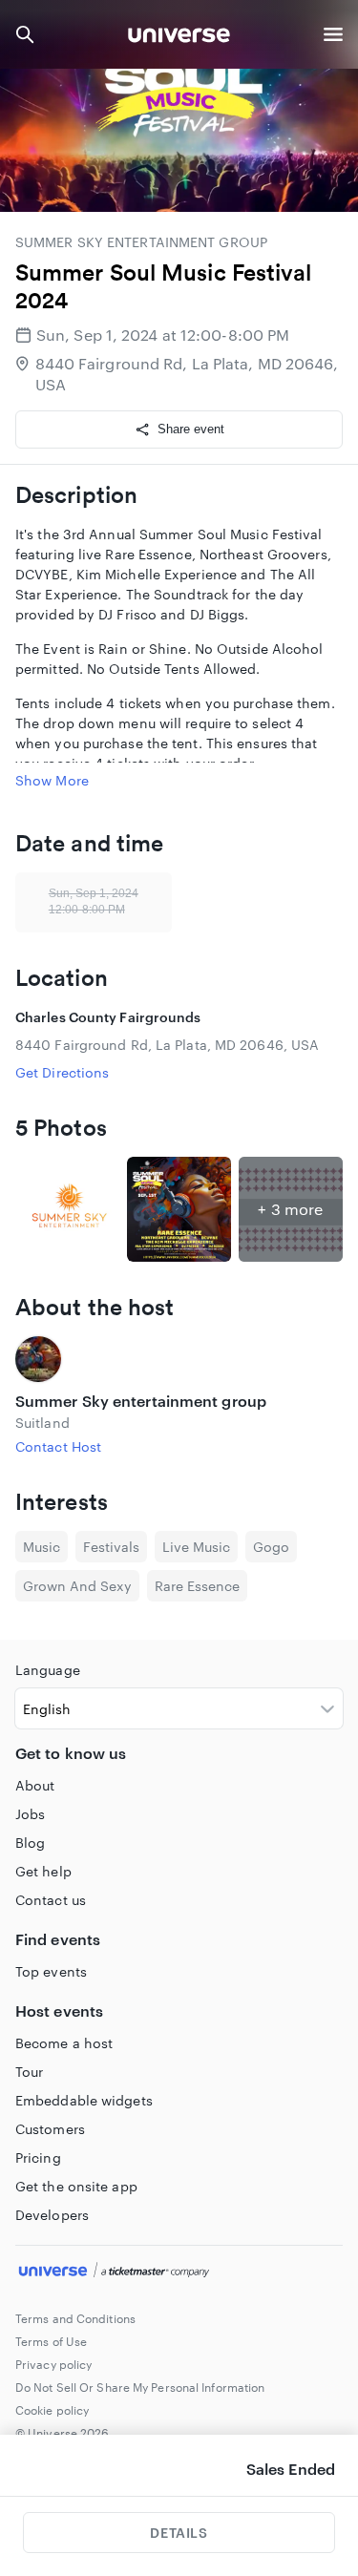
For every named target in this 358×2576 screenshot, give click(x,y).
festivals (111, 1547)
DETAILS (179, 2533)
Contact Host (58, 1446)
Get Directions (62, 1072)
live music (196, 1547)
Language (48, 1670)
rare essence (197, 1586)
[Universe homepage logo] (179, 38)
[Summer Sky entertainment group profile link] (179, 1359)
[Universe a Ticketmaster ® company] (179, 2272)
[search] (25, 34)
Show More (52, 780)
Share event (191, 429)
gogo (271, 1547)
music (42, 1547)
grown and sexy (77, 1586)
